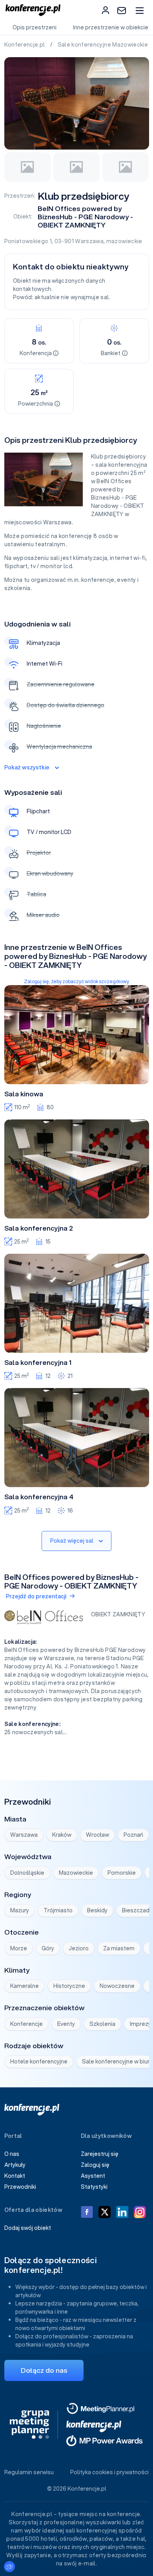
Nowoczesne (117, 1986)
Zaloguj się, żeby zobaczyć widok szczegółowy (76, 981)
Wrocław (97, 1835)
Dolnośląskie (27, 1873)
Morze (19, 1948)
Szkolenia (102, 2024)
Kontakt (15, 2176)
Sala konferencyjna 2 (39, 1228)
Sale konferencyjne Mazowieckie (104, 45)
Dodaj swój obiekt (28, 2228)
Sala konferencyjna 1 (38, 1363)
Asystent (93, 2176)
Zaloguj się (95, 2165)
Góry (48, 1948)
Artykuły (15, 2165)
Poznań (133, 1835)
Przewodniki (20, 2187)
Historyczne (69, 1986)
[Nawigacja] (139, 10)
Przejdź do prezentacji (36, 1596)
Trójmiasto (58, 1910)
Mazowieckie (76, 1873)
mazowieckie (124, 241)
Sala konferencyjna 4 (39, 1497)
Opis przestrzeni (35, 27)
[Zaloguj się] (106, 10)
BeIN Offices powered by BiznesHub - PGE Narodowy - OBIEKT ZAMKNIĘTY (85, 217)
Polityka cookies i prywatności (109, 2472)
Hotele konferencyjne (39, 2062)
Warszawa (89, 241)
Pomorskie (122, 1873)
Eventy (66, 2024)
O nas (12, 2154)
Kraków (62, 1835)
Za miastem (119, 1948)
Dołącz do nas (44, 2370)
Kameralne (25, 1986)
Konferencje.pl (25, 45)
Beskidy (97, 1910)
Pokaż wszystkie (27, 767)
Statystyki (94, 2187)
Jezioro (79, 1948)
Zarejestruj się (100, 2154)
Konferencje (26, 2024)
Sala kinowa (24, 1094)
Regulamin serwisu (29, 2472)
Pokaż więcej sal (72, 1541)
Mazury (20, 1910)
